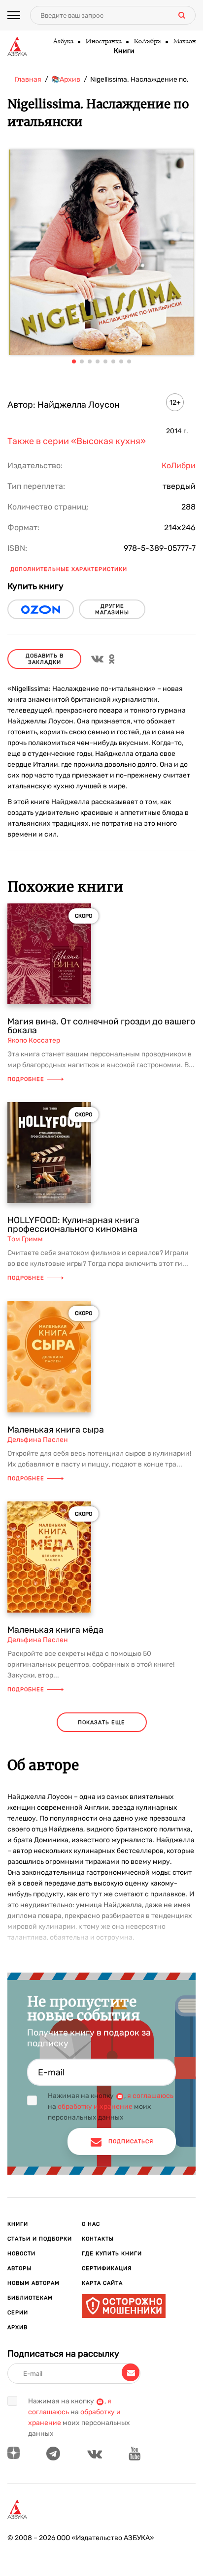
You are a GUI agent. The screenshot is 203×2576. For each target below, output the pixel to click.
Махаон (184, 42)
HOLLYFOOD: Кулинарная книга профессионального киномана (73, 1225)
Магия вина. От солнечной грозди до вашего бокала (101, 1026)
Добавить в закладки (45, 659)
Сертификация (107, 2268)
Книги (124, 51)
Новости (21, 2254)
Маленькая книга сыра (56, 1430)
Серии (18, 2313)
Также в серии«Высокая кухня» (77, 441)
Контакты (98, 2239)
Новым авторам (34, 2283)
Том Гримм (25, 1239)
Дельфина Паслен (38, 1440)
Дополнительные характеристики (69, 569)
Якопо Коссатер (34, 1040)
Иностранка (103, 42)
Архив (17, 2327)
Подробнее (26, 1079)
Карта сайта (102, 2283)
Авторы (19, 2268)
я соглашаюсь (150, 2096)
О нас (91, 2224)
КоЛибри (147, 42)
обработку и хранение (95, 2107)
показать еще (101, 1722)
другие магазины (112, 609)
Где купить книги (112, 2254)
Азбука (63, 42)
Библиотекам (30, 2298)
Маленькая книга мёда (55, 1630)
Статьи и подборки (40, 2239)
